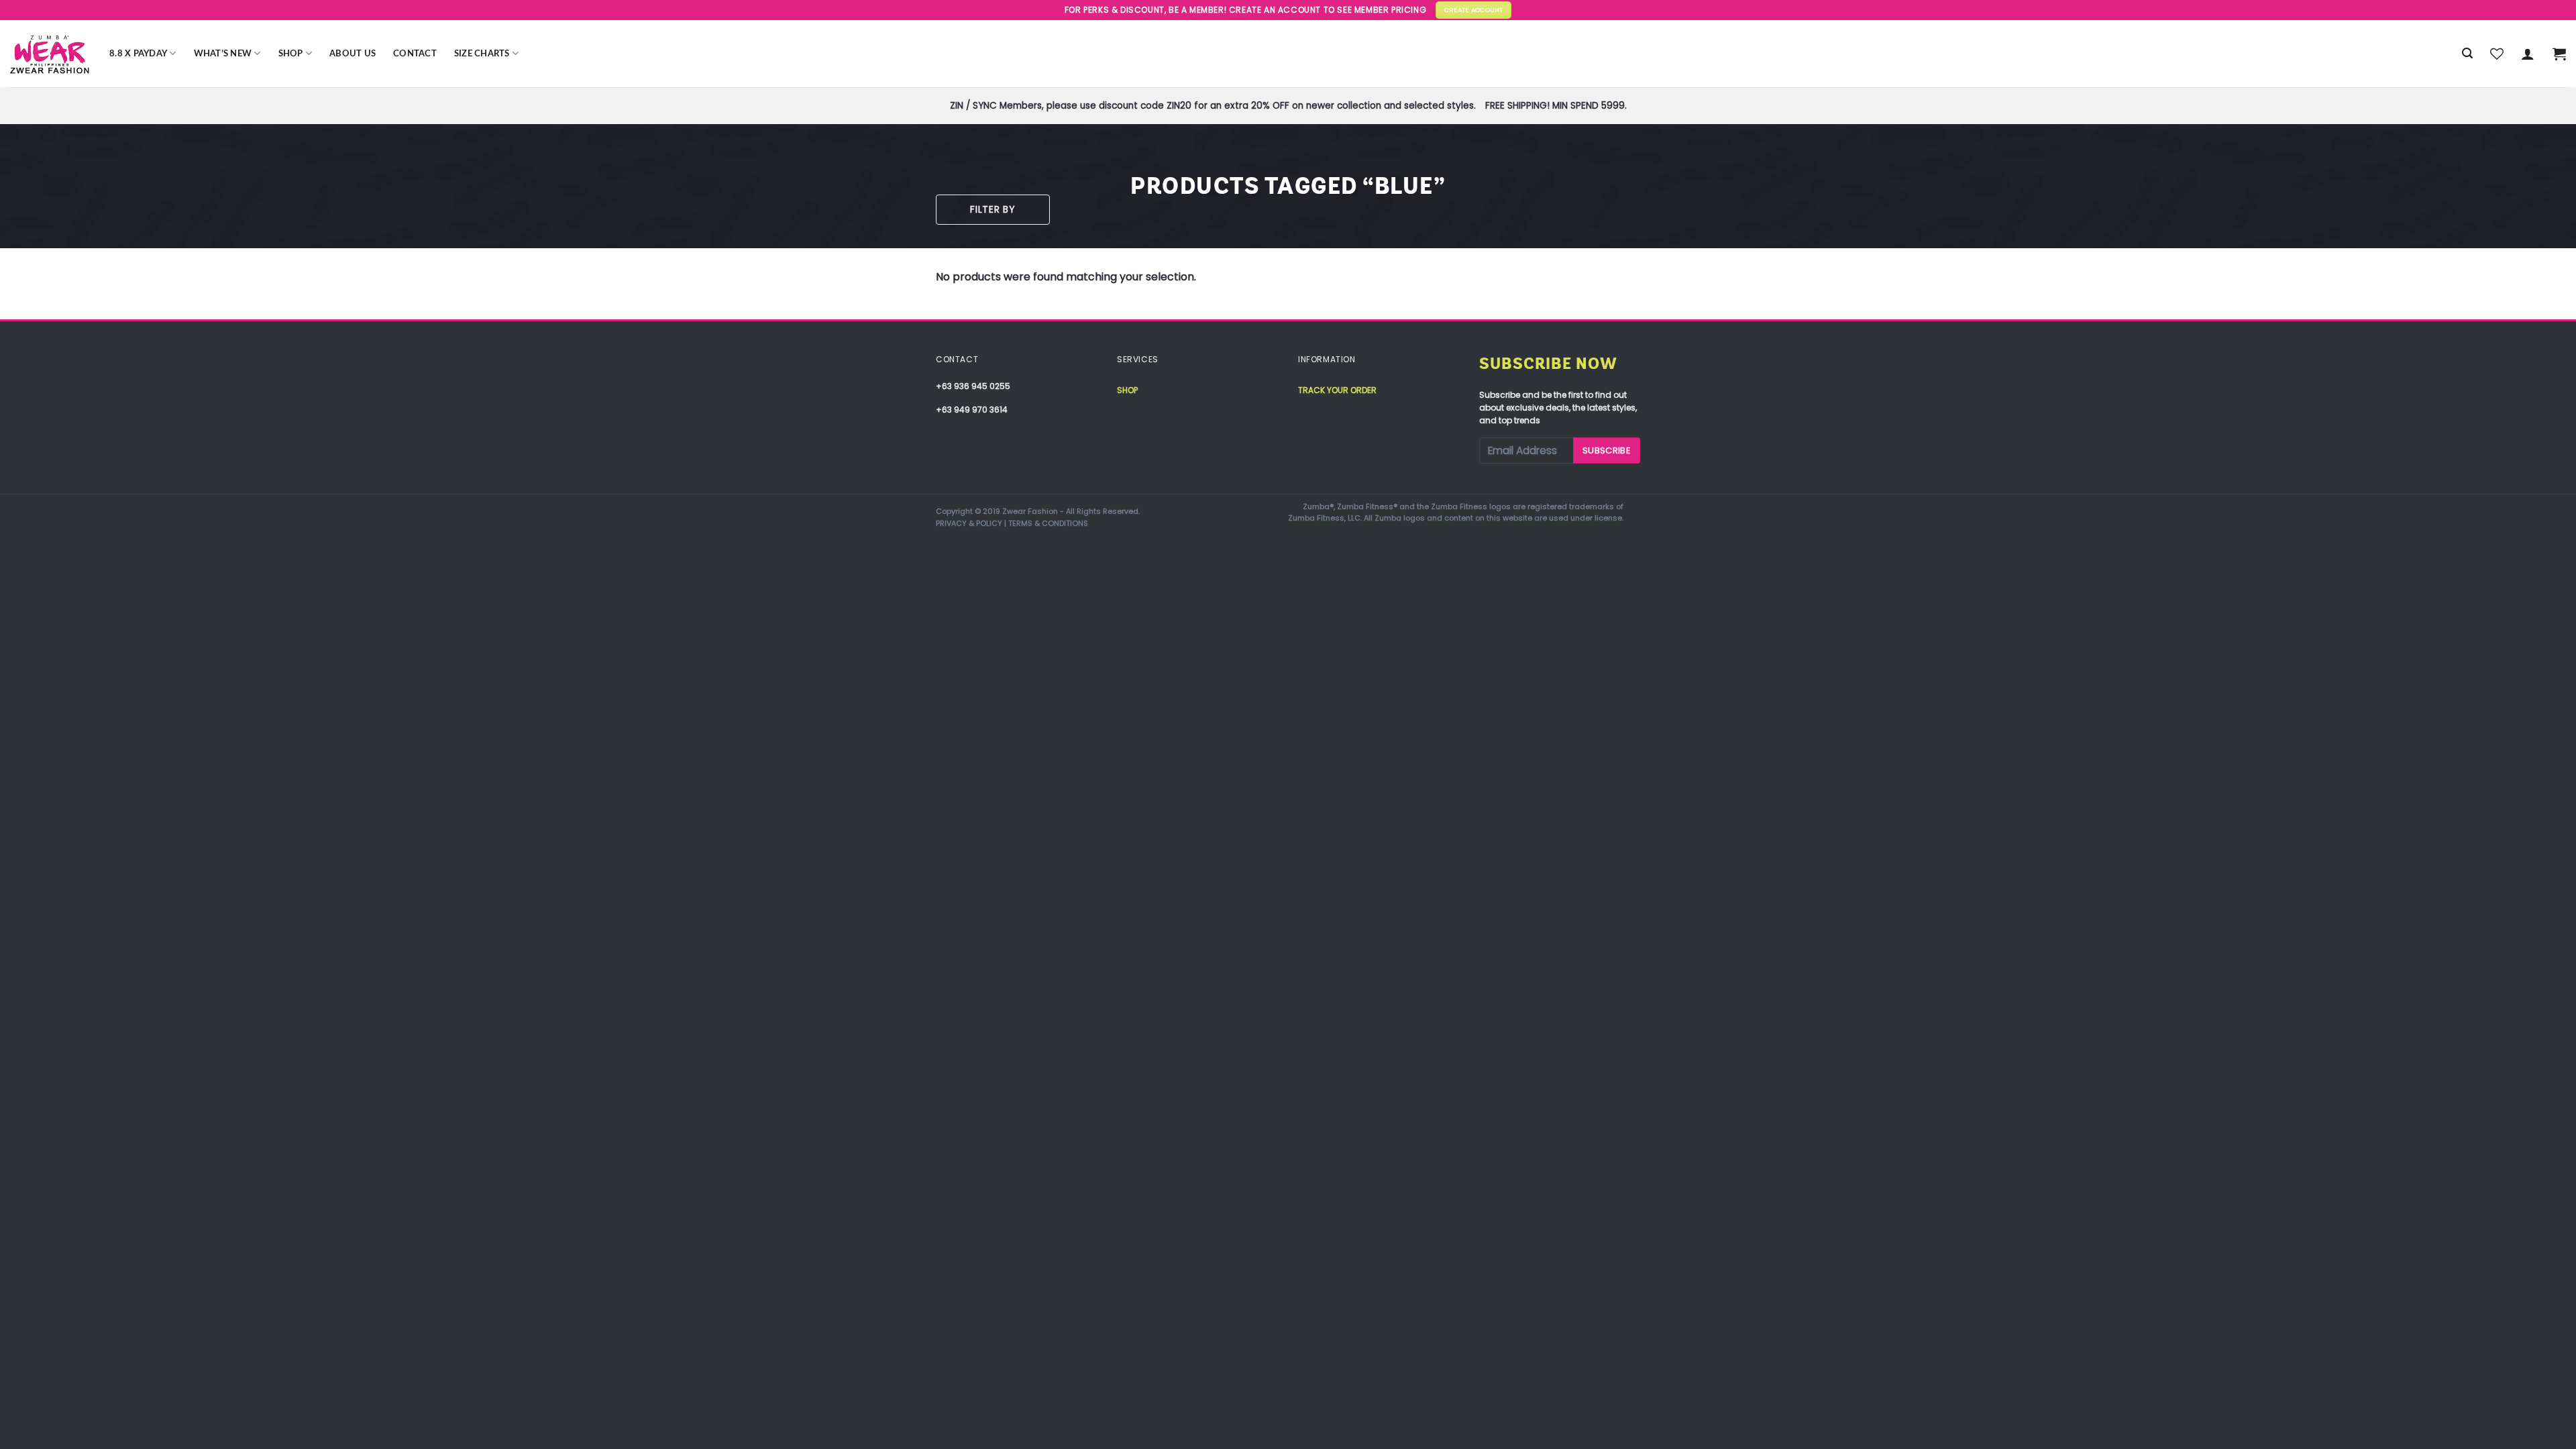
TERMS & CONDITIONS (1048, 523)
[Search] (2467, 53)
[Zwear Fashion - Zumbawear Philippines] (50, 54)
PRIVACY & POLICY (969, 523)
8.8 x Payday (138, 54)
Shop (291, 54)
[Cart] (2559, 54)
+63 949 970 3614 (972, 410)
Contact (415, 54)
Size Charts (482, 54)
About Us (353, 54)
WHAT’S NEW (223, 54)
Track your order (1337, 390)
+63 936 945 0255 (973, 386)
